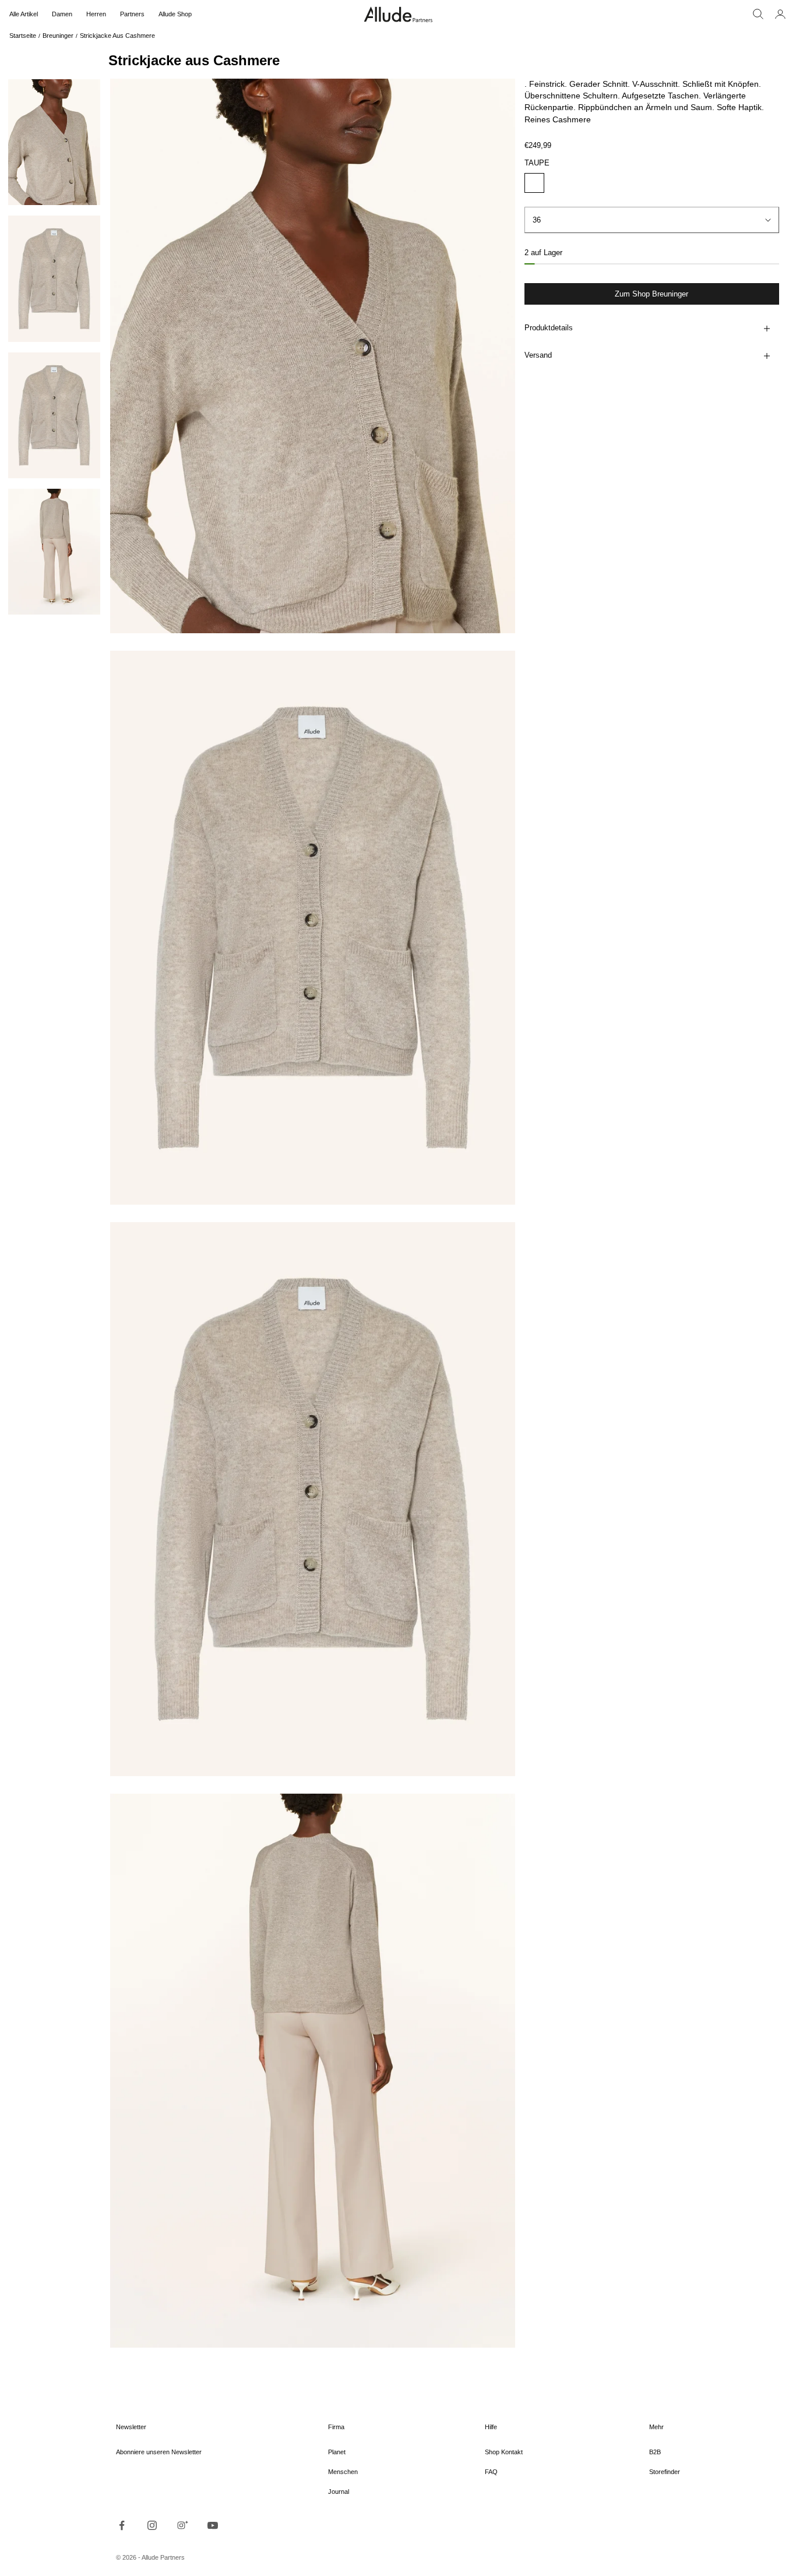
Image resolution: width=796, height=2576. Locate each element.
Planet (337, 2452)
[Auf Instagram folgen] (152, 2525)
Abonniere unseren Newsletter (159, 2452)
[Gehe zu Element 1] (54, 142)
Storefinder (665, 2472)
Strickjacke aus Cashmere (117, 36)
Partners (132, 14)
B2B (655, 2452)
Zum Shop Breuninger (651, 294)
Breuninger (58, 36)
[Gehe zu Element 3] (54, 415)
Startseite (23, 36)
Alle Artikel (24, 14)
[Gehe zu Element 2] (54, 278)
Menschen (343, 2472)
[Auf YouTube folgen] (213, 2525)
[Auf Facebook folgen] (122, 2525)
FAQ (491, 2472)
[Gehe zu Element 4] (54, 552)
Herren (96, 14)
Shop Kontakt (504, 2452)
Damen (62, 14)
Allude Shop (175, 14)
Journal (339, 2492)
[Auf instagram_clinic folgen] (182, 2525)
